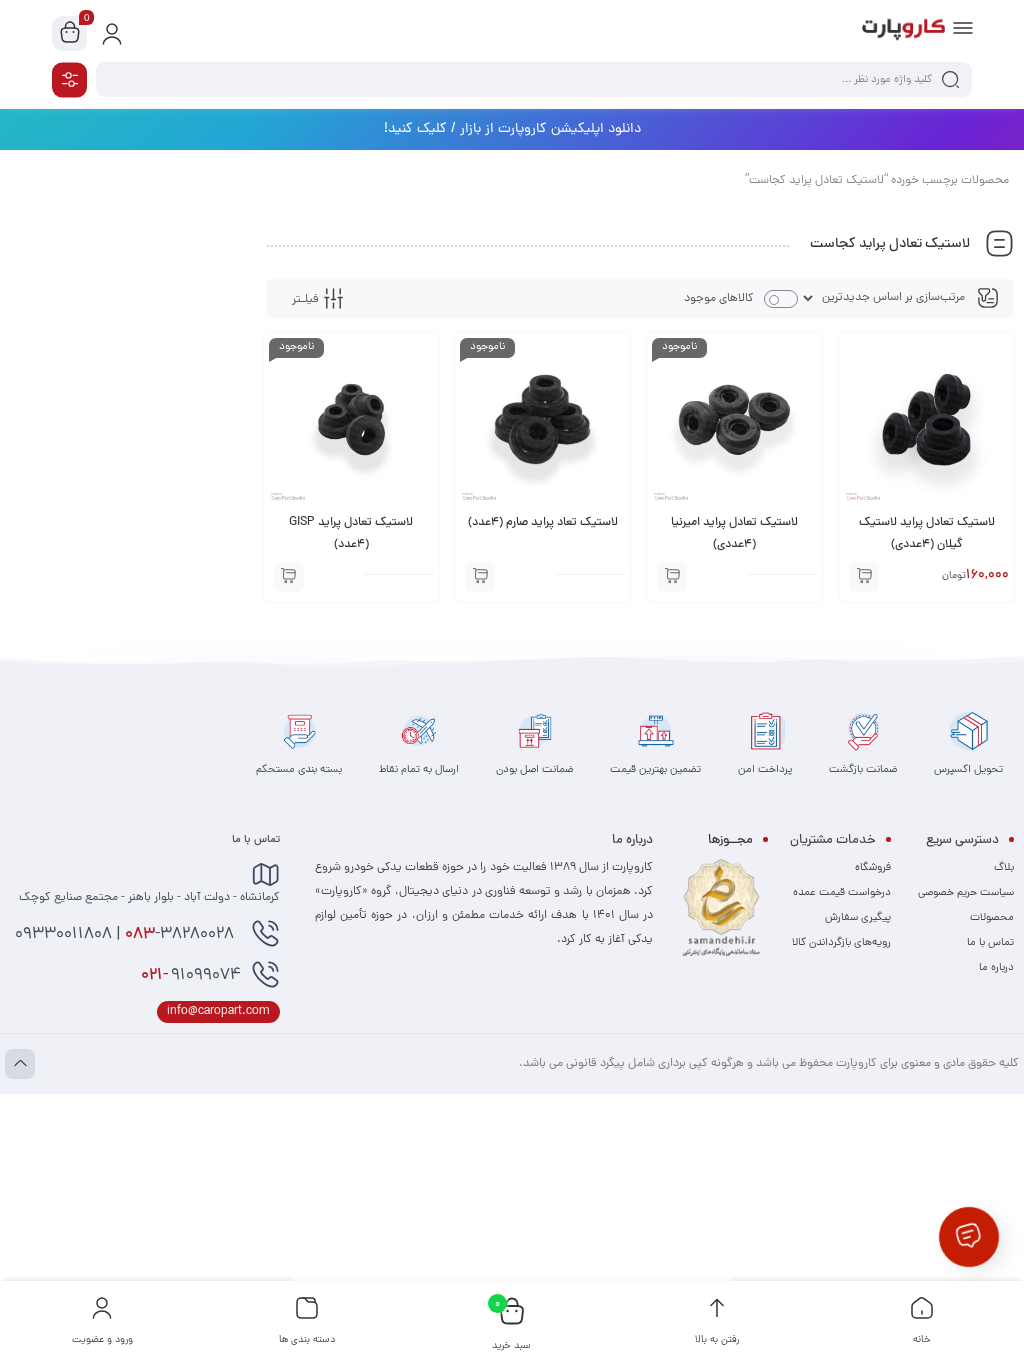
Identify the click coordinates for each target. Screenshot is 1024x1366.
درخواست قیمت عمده (842, 893)
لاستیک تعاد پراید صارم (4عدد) (543, 523)
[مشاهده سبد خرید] (70, 34)
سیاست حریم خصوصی (966, 893)
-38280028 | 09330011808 (126, 935)
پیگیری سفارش (858, 918)
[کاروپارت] (903, 33)
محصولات (992, 918)
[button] (864, 577)
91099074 (191, 976)
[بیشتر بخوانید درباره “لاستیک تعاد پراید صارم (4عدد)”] (480, 577)
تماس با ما (990, 943)
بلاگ (1004, 868)
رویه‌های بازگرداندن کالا (841, 943)
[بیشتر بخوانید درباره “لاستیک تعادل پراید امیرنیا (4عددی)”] (672, 577)
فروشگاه (873, 868)
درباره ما (996, 968)
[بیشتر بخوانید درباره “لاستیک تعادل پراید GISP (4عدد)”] (289, 577)
